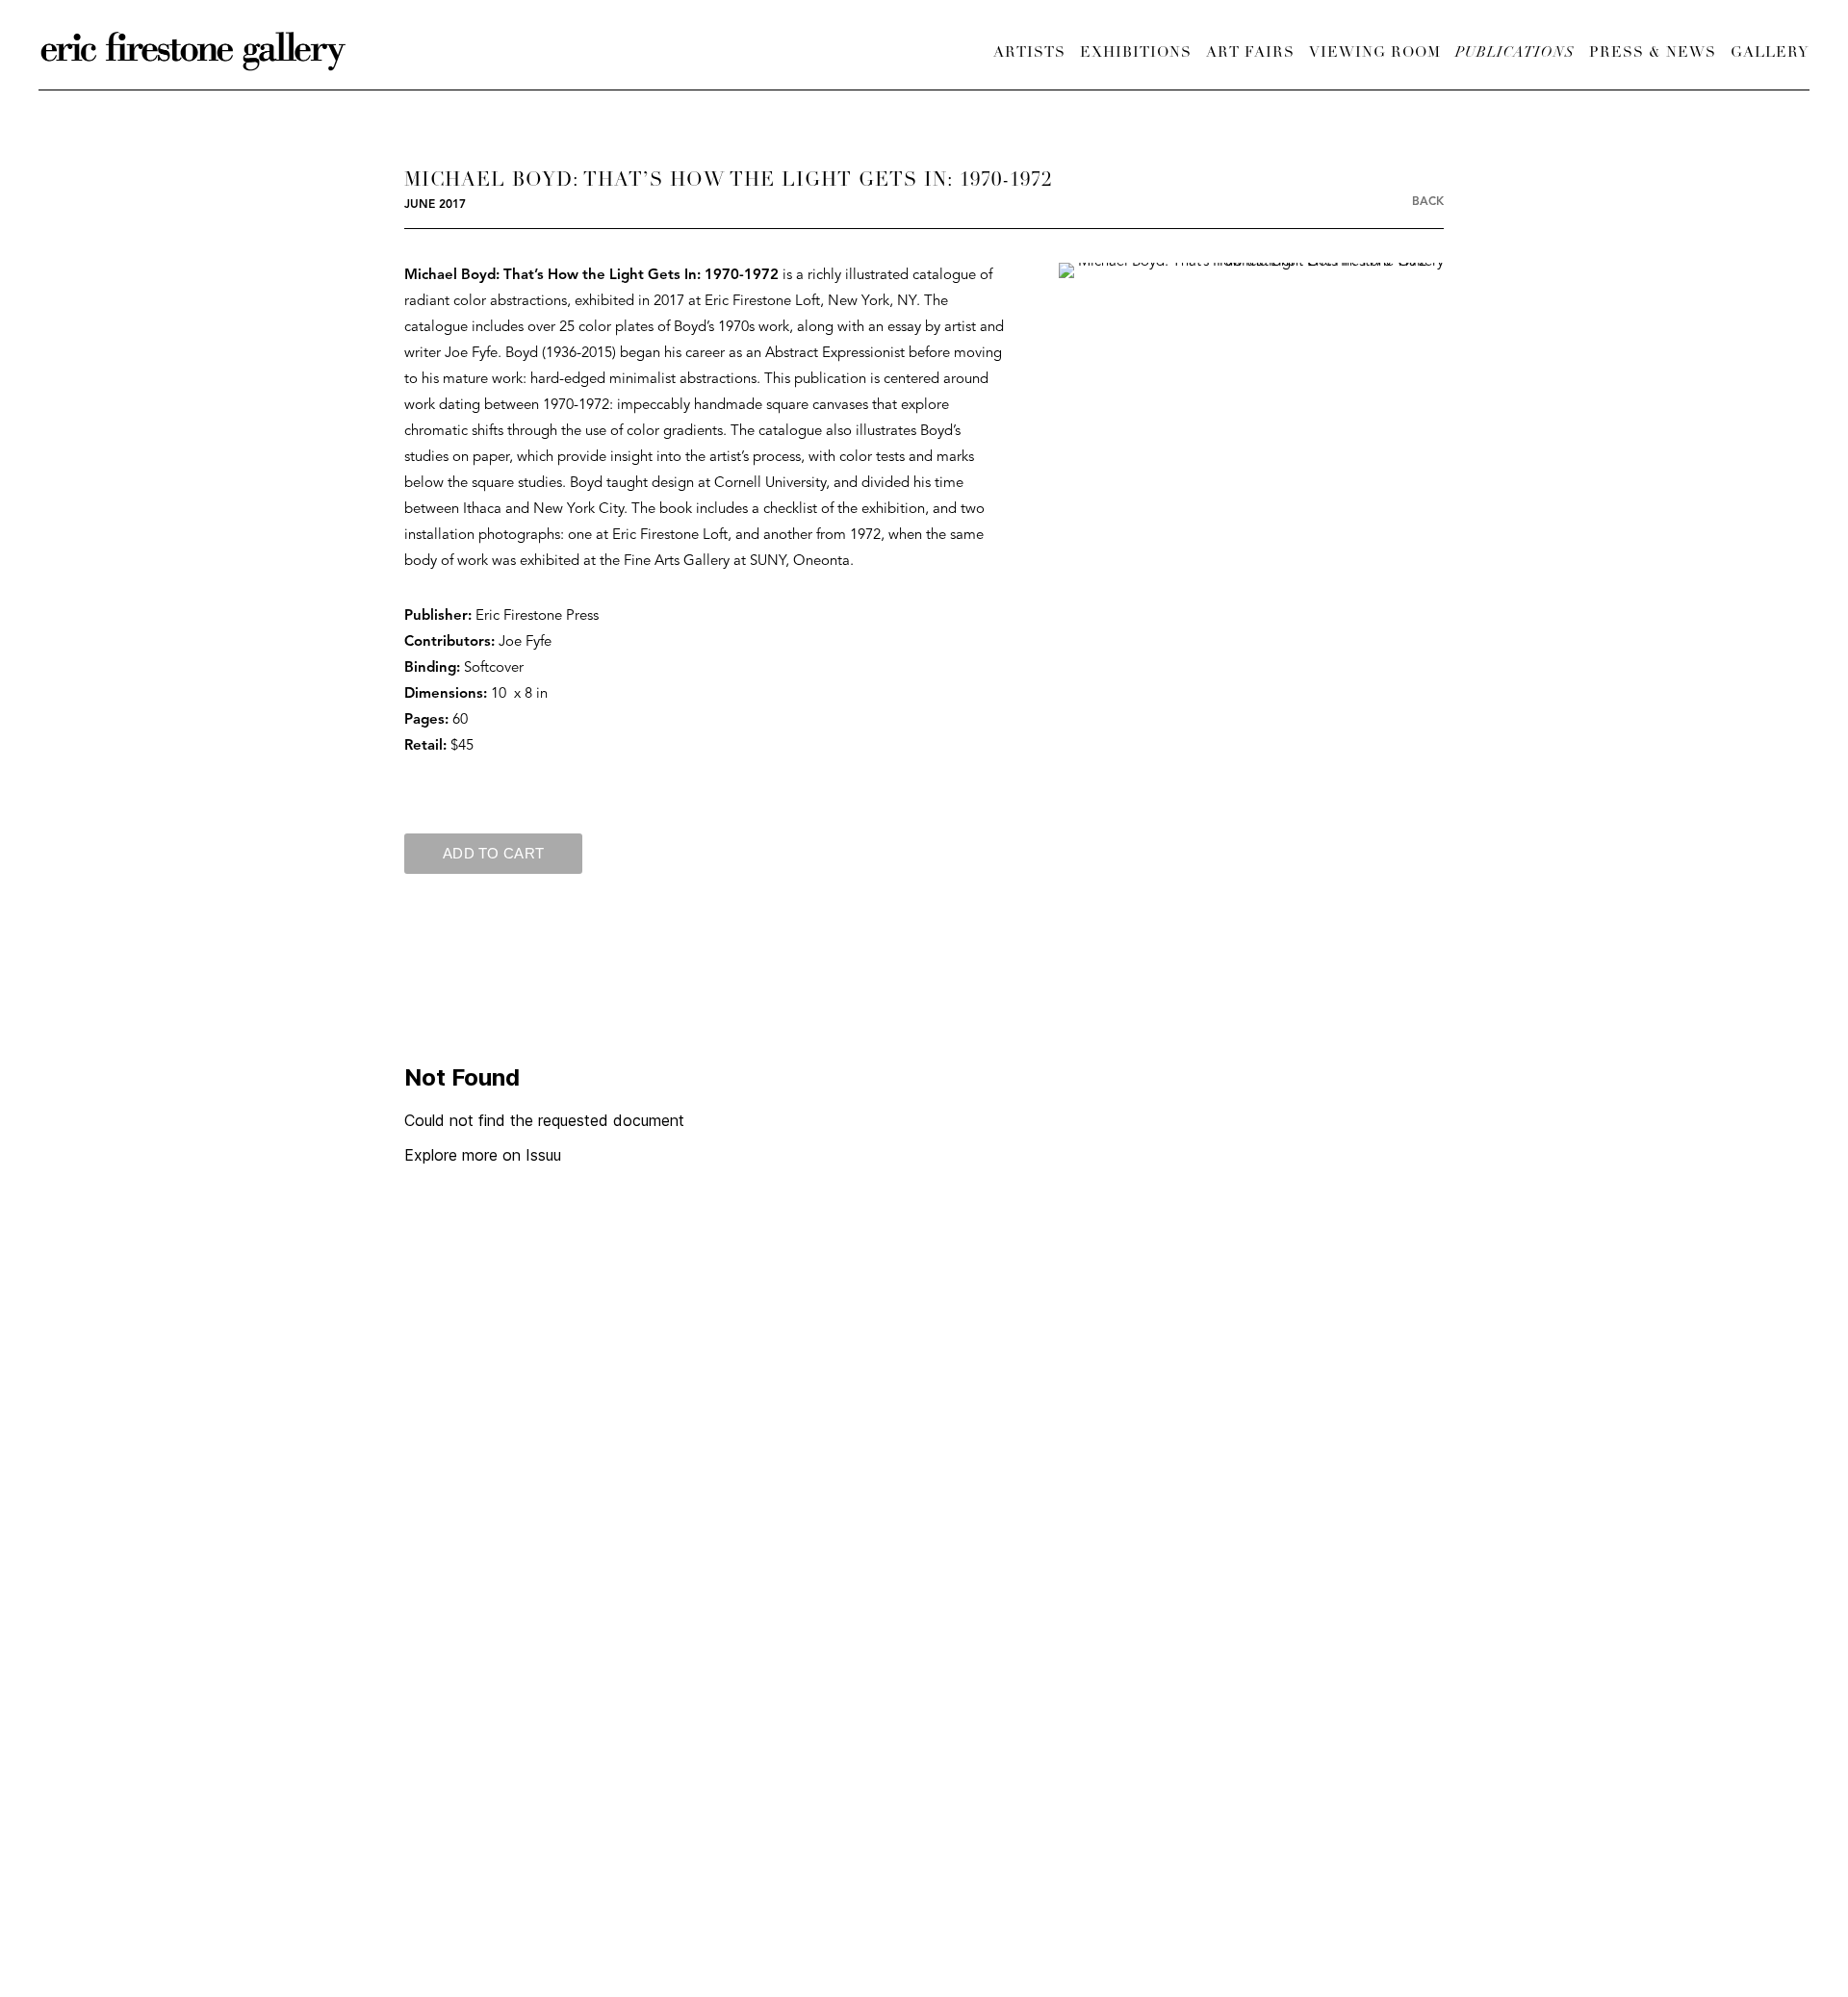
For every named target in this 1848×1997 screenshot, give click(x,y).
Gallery (1770, 53)
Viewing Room (1375, 53)
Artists (1029, 53)
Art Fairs (1250, 53)
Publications (1515, 53)
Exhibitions (1136, 53)
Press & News (1653, 53)
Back (1428, 202)
